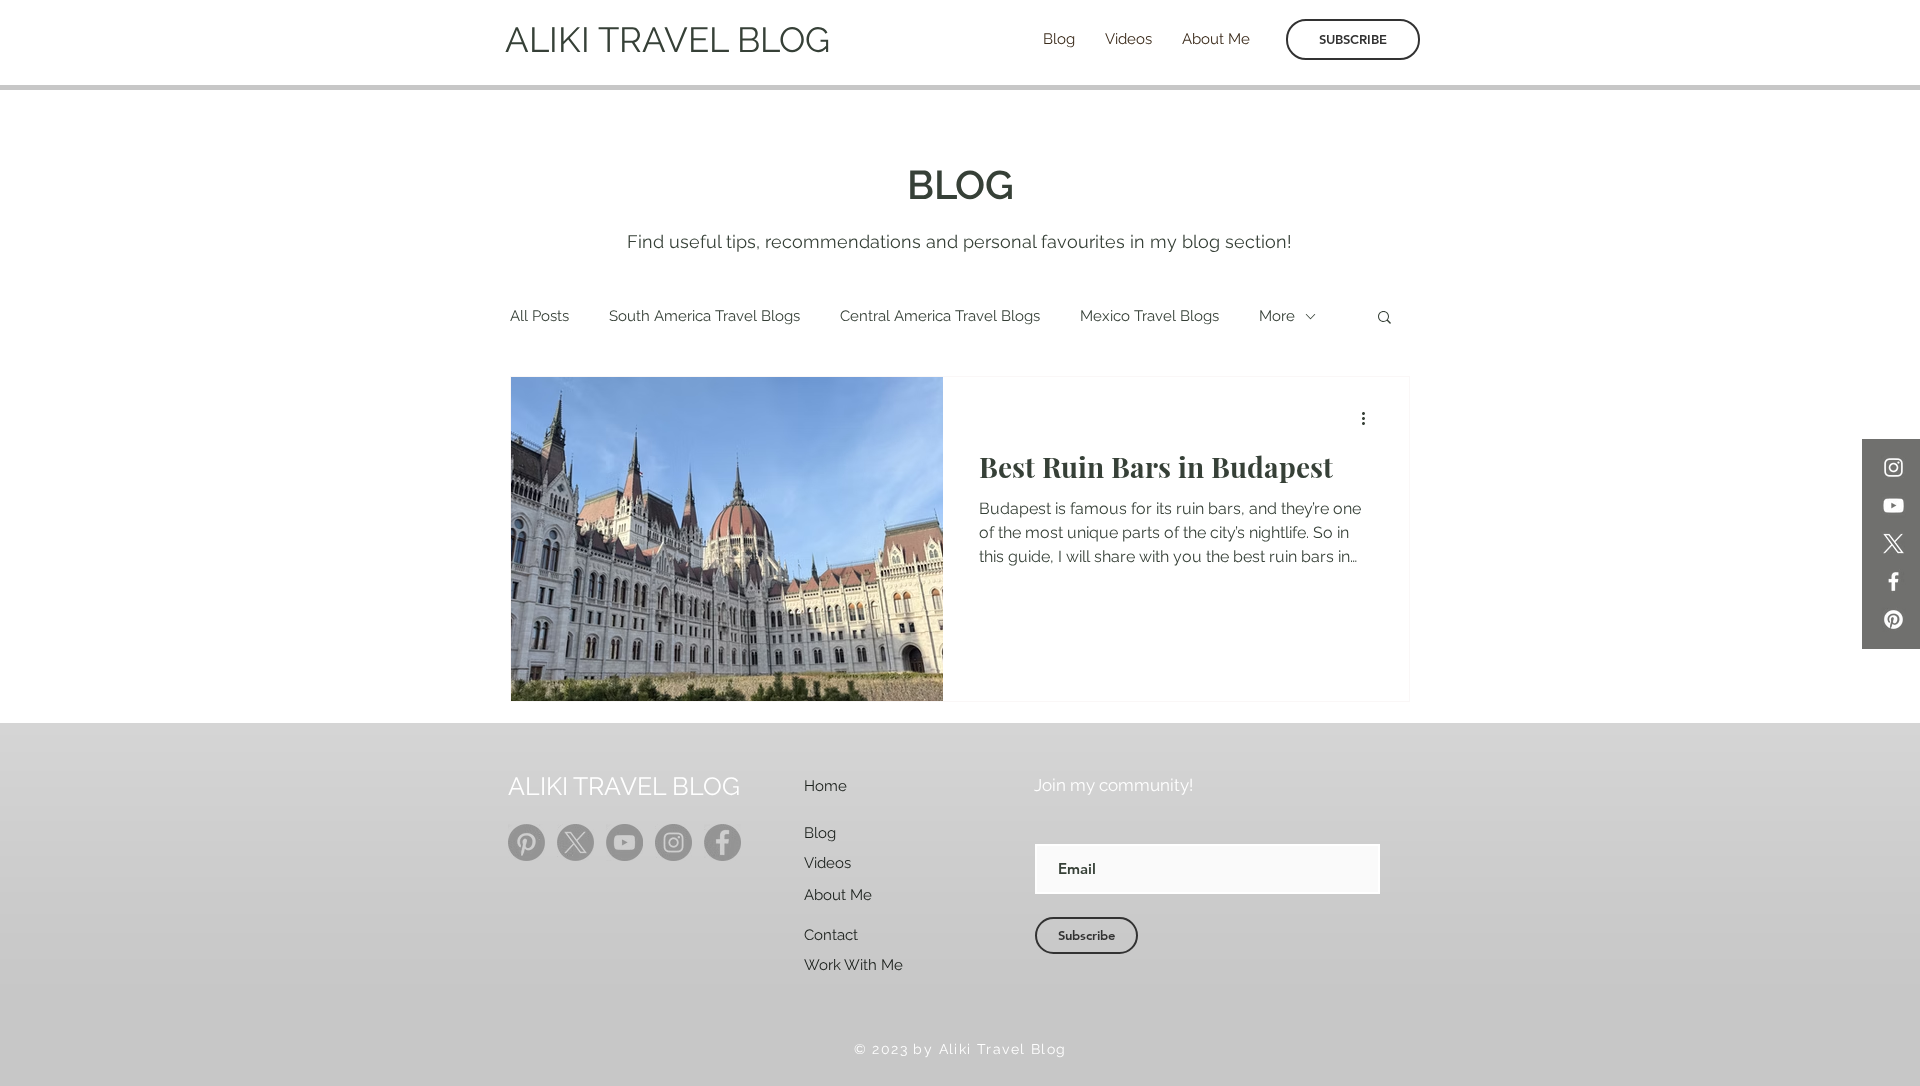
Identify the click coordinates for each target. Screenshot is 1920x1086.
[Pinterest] (1893, 619)
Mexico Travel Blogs (1149, 316)
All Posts (539, 316)
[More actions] (1370, 418)
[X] (1893, 543)
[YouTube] (1893, 505)
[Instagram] (1893, 467)
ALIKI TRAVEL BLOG (667, 39)
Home (825, 786)
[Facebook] (1893, 581)
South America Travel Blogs (704, 316)
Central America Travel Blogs (940, 316)
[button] (1384, 318)
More (1277, 316)
